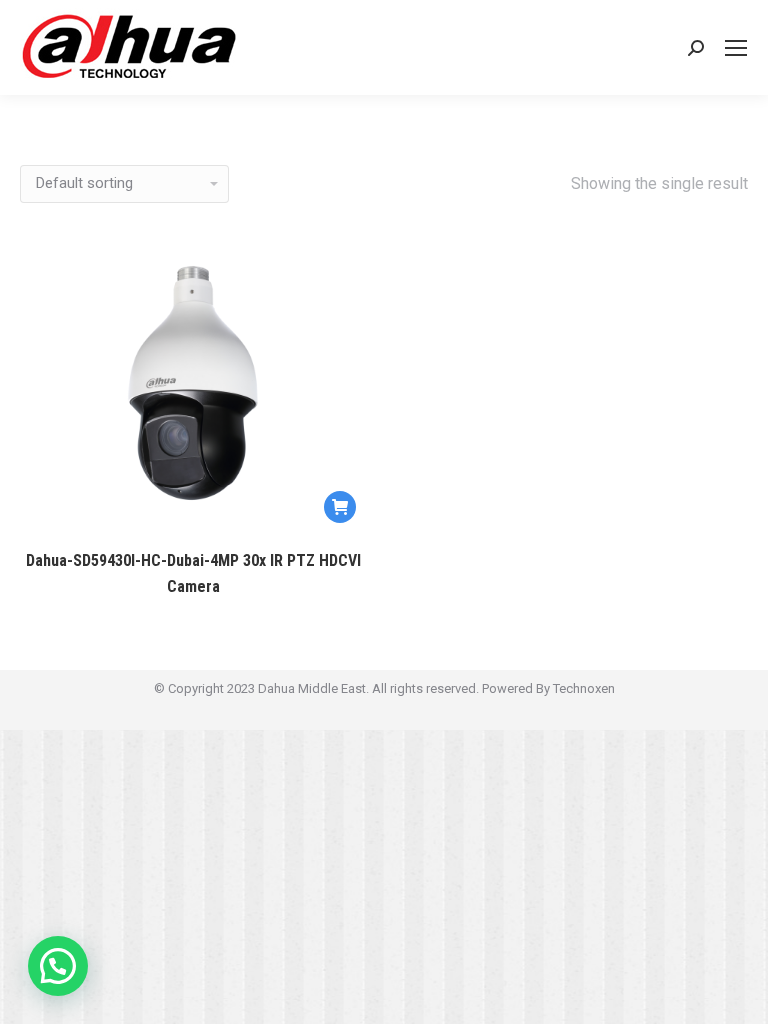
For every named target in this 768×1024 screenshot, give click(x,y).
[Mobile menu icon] (736, 48)
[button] (58, 966)
